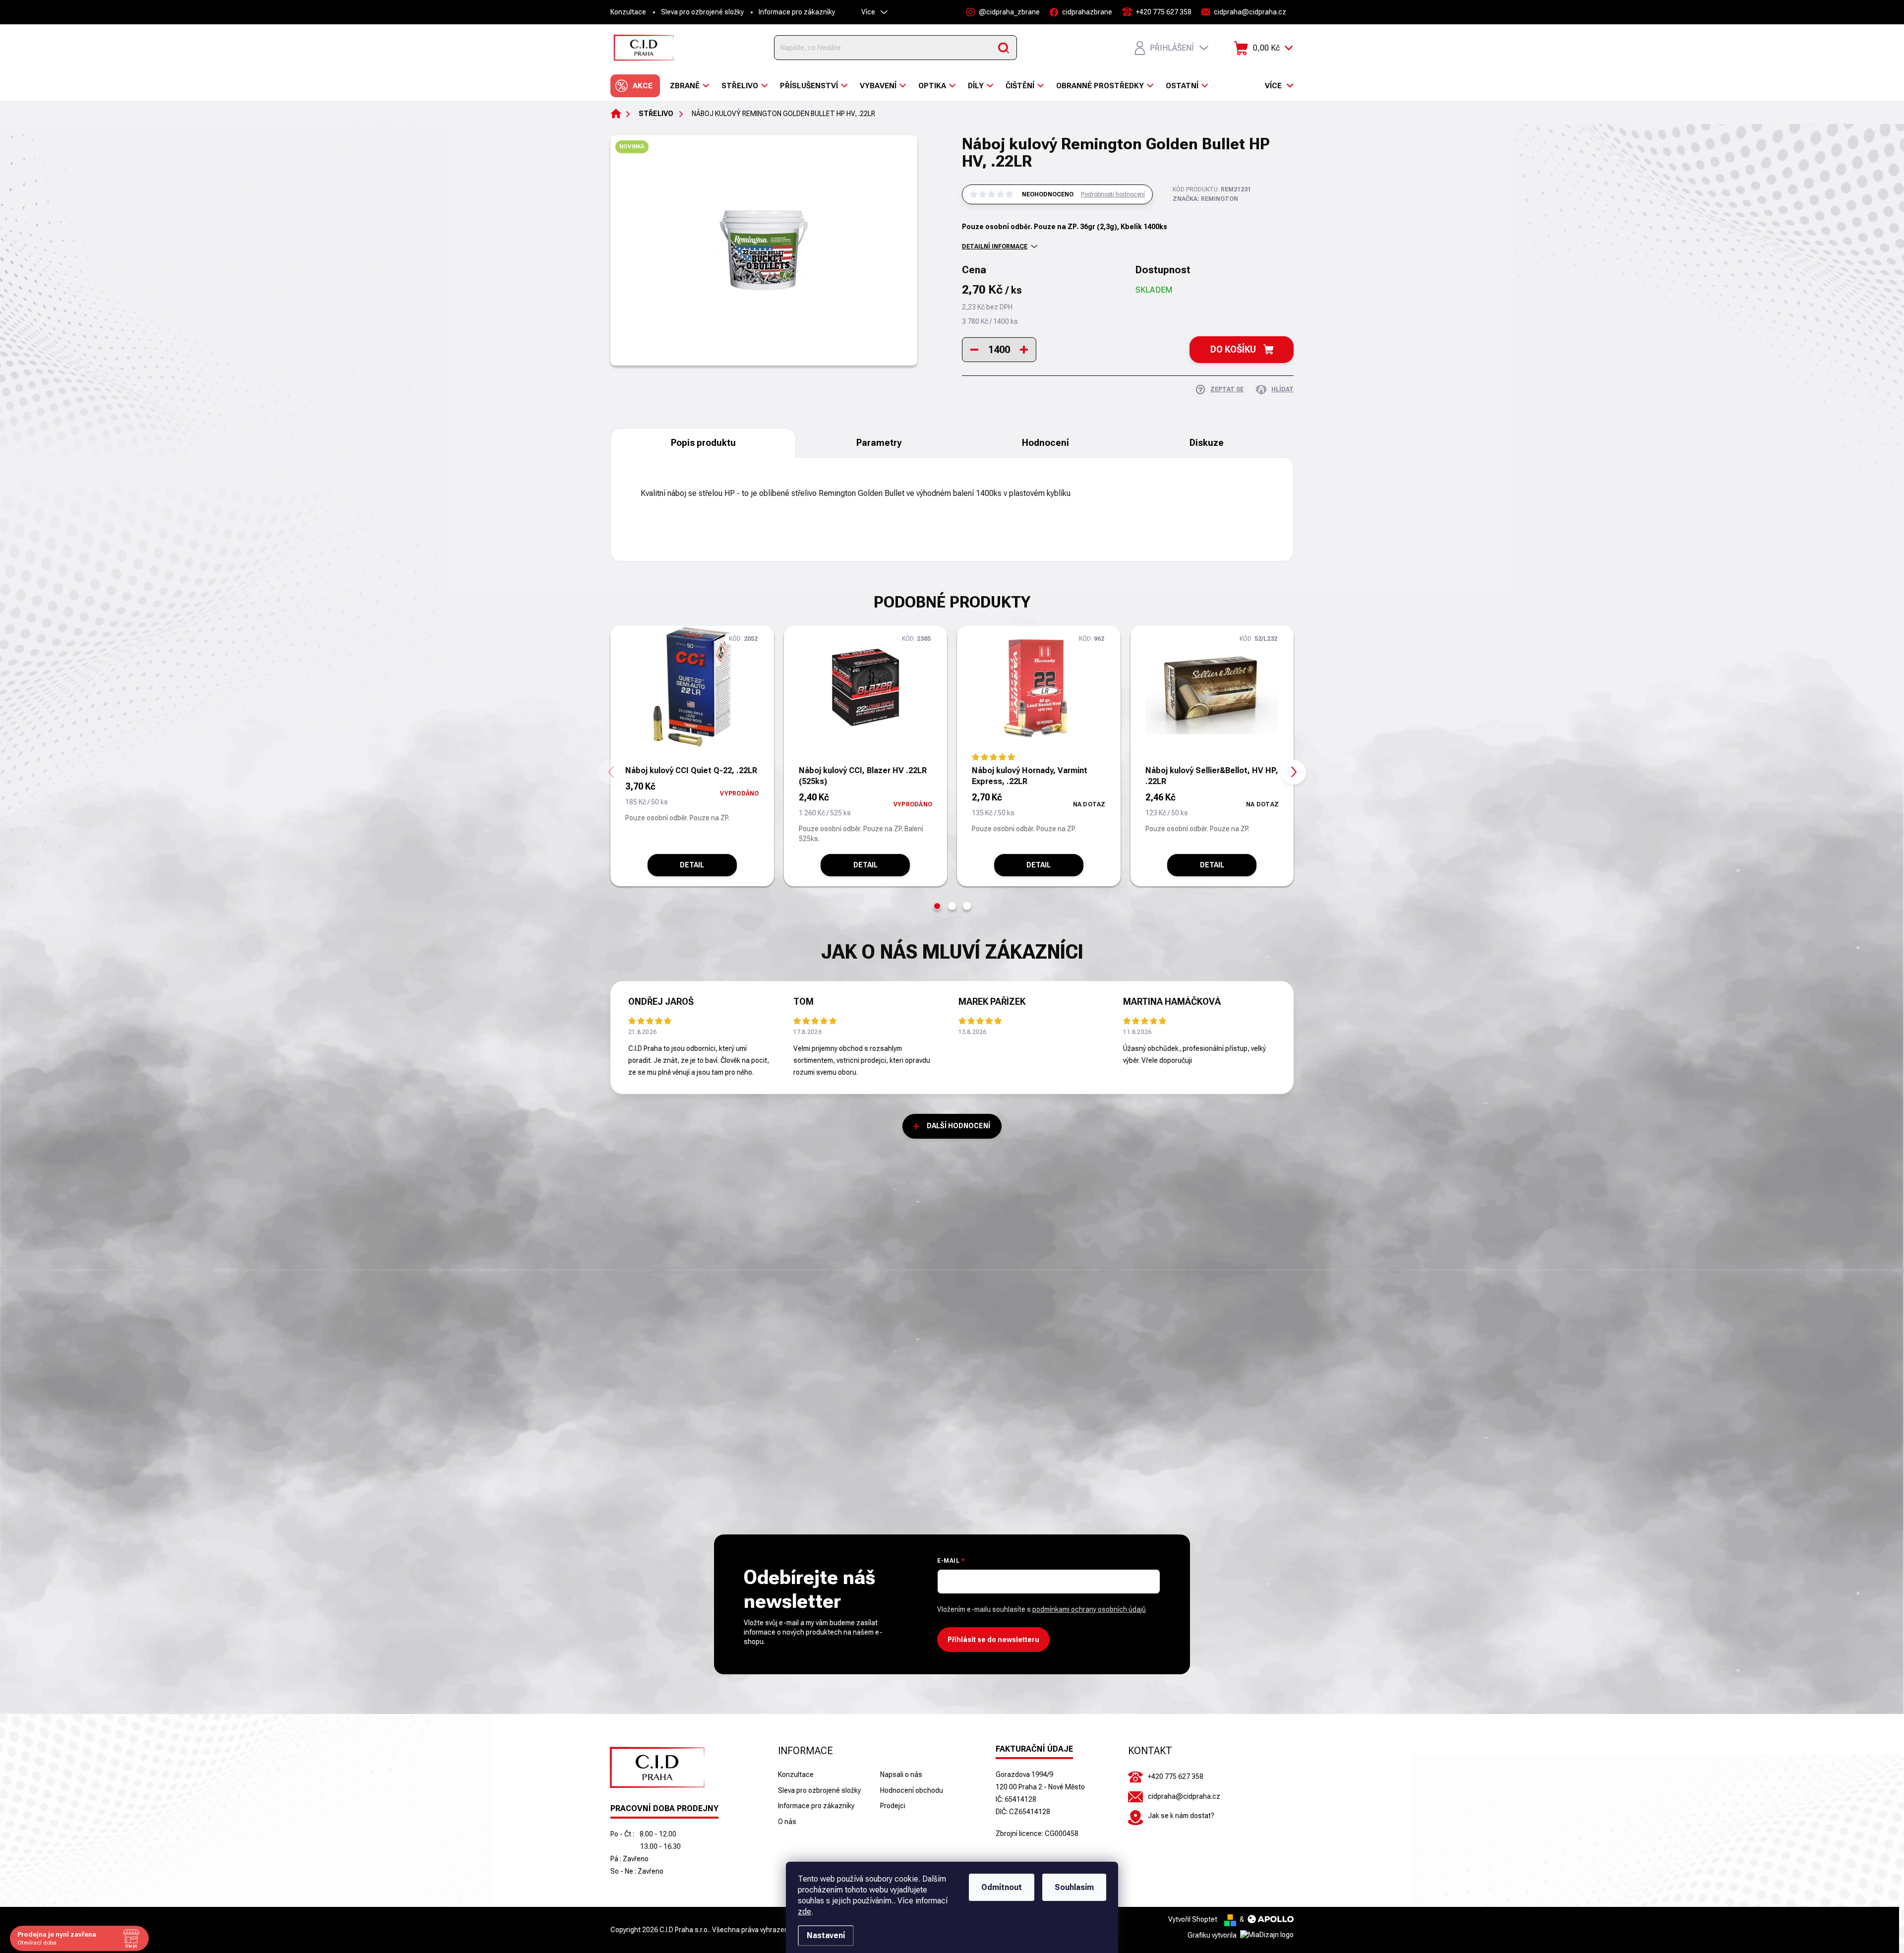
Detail (692, 865)
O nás (787, 1822)
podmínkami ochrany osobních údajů (1089, 1609)
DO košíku (1233, 349)
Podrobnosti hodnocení (1113, 194)
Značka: (1205, 199)
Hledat (1004, 48)
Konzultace (628, 12)
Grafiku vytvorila (1213, 1935)
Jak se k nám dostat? (1181, 1816)
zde (804, 1912)
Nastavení (826, 1935)
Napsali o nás (901, 1774)
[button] (937, 906)
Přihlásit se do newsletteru (993, 1640)
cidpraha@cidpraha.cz (1184, 1796)
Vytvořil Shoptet (1193, 1919)
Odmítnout (1002, 1887)
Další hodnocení (958, 1126)
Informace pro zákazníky (797, 12)
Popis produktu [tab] (703, 443)
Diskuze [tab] (1207, 443)
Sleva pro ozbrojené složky (702, 12)
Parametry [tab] (879, 443)
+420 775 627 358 (1176, 1776)
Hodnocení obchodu (912, 1790)
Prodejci (893, 1806)
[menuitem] (635, 86)
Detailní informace (995, 246)
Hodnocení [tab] (1045, 443)
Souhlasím (1074, 1887)
